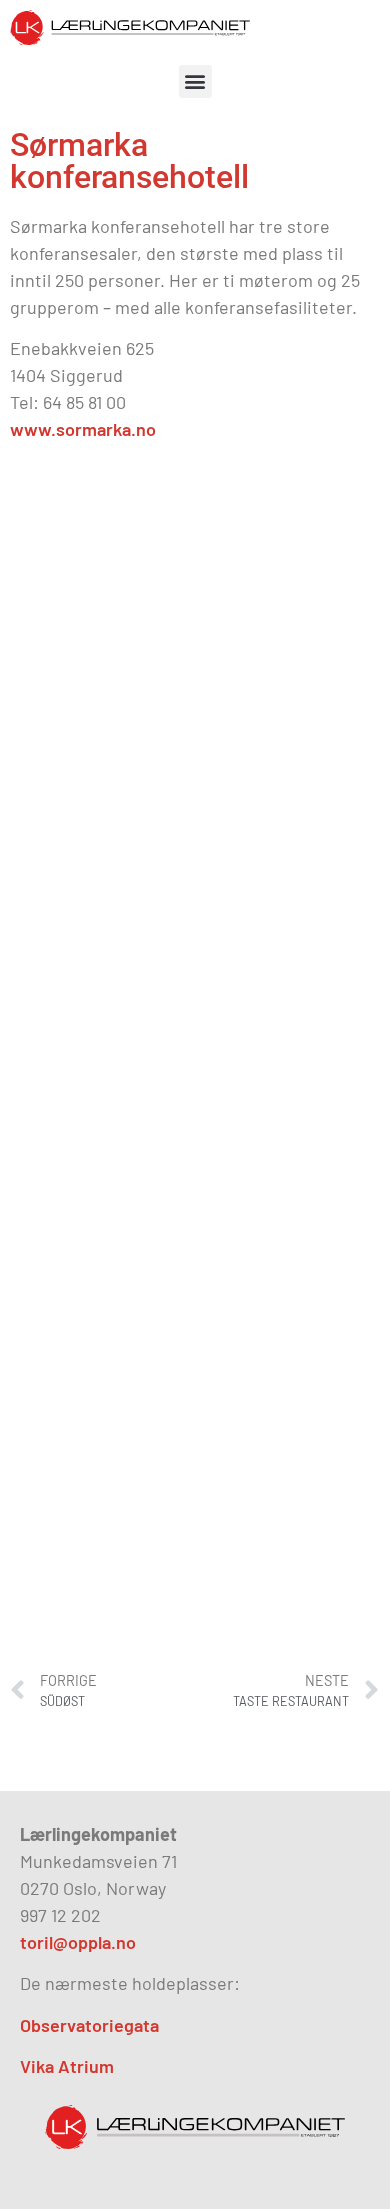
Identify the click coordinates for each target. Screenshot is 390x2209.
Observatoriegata (89, 2025)
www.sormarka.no (83, 429)
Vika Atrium (67, 2066)
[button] (195, 81)
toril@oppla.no (78, 1942)
